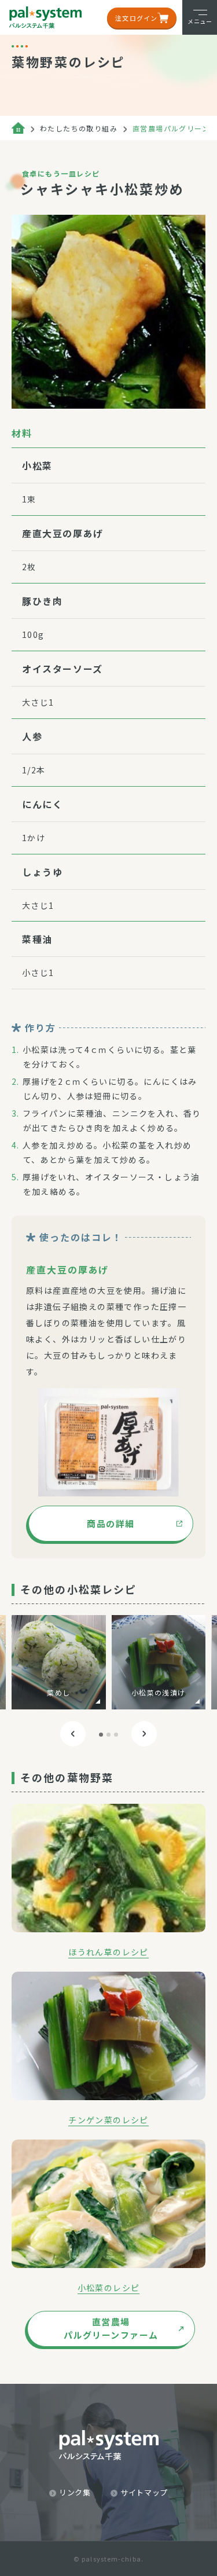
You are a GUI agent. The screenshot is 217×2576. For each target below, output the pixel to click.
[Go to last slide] (73, 1734)
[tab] (101, 1735)
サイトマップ (144, 2492)
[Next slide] (144, 1734)
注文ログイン (136, 18)
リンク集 (75, 2492)
